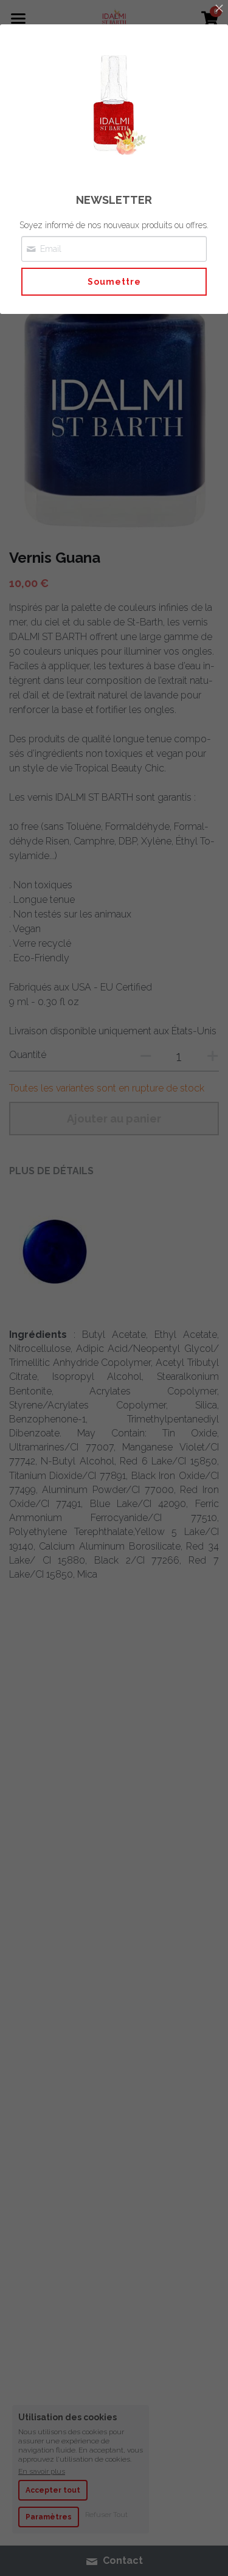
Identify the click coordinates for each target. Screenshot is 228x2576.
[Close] (219, 9)
